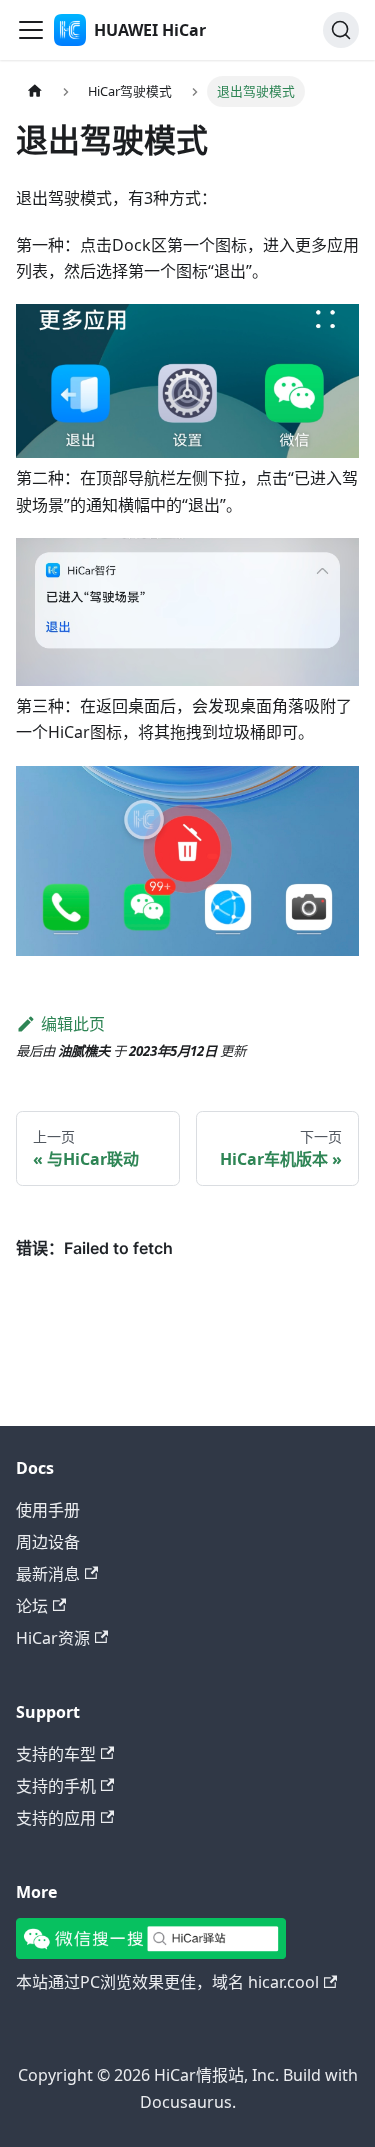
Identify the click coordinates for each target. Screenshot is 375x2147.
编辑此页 (73, 1024)
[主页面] (35, 91)
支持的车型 (56, 1754)
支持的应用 (56, 1818)
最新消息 (48, 1574)
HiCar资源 (53, 1638)
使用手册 (48, 1510)
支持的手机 (56, 1786)
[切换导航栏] (31, 30)
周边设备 (48, 1542)
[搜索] (341, 30)
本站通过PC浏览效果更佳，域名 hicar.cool (167, 1982)
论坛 (32, 1606)
